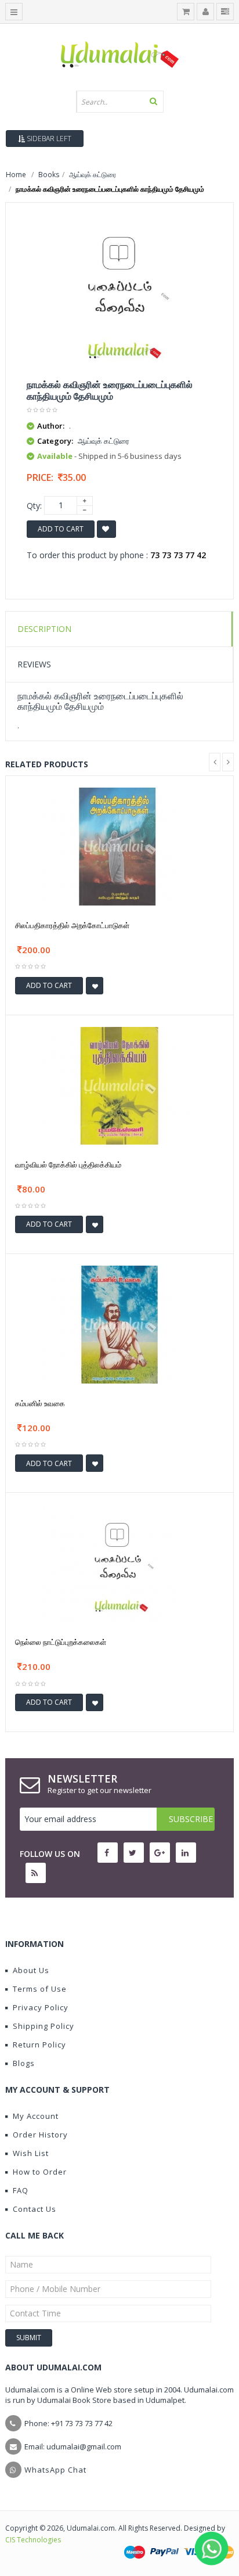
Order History (40, 2135)
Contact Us (35, 2209)
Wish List (31, 2153)
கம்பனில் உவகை (40, 1403)
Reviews (34, 664)
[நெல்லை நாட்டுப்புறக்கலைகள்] (119, 1563)
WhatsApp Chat (55, 2470)
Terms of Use (40, 1989)
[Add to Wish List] (95, 986)
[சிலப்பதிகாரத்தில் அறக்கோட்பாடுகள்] (119, 845)
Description (44, 629)
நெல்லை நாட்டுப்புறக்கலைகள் (61, 1642)
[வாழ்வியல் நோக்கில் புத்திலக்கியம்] (119, 1085)
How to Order (40, 2172)
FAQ (21, 2190)
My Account (36, 2116)
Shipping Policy (44, 2026)
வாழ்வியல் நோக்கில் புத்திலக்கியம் (68, 1165)
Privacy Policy (41, 2007)
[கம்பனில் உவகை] (119, 1323)
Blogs (24, 2063)
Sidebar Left (48, 139)
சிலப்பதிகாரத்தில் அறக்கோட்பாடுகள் (72, 925)
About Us (31, 1970)
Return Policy (39, 2045)
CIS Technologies (33, 2540)
